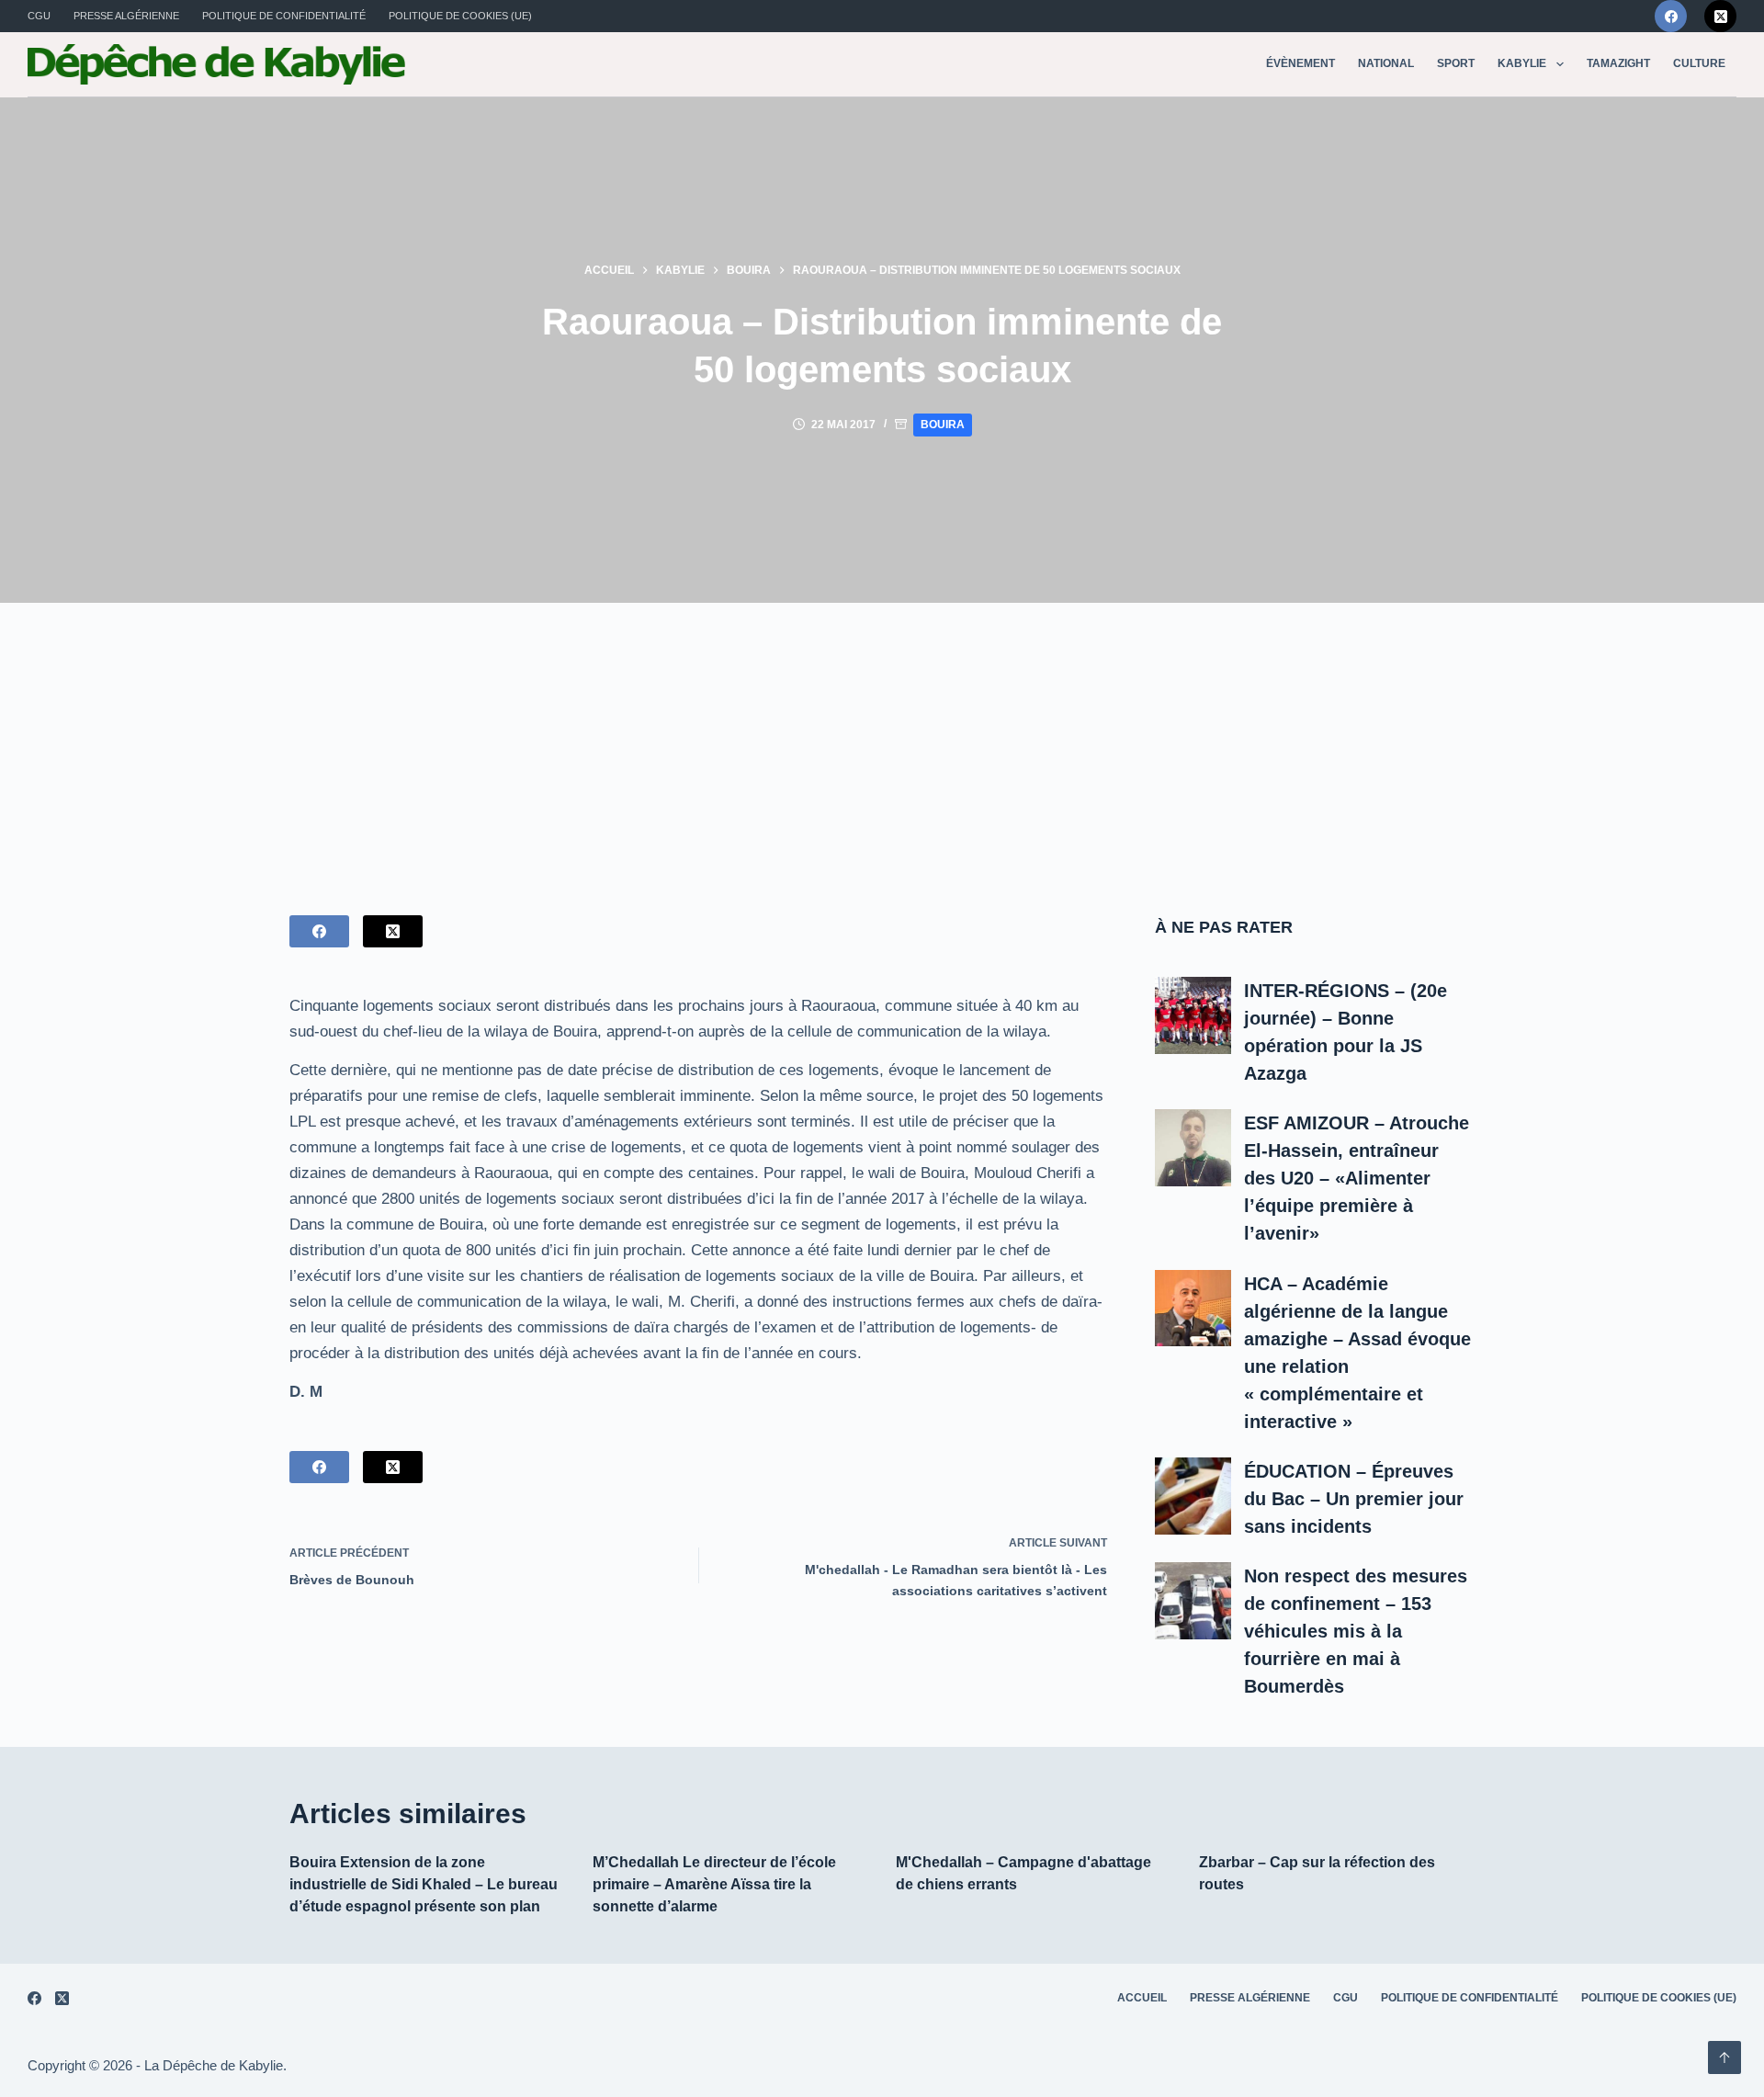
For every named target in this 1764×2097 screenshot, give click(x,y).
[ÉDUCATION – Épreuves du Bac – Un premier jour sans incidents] (1193, 1496)
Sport (1456, 63)
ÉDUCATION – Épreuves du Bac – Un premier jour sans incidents (1354, 1499)
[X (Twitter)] (1720, 16)
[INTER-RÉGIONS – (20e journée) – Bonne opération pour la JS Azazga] (1193, 1015)
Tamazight (1618, 63)
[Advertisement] (882, 741)
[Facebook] (1671, 16)
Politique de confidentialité (284, 16)
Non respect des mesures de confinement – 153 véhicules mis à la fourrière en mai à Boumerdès (1356, 1631)
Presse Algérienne (126, 16)
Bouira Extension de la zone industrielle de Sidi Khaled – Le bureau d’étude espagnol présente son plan (424, 1884)
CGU (39, 16)
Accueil (1142, 1998)
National (1386, 63)
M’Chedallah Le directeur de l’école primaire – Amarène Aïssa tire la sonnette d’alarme (714, 1884)
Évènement (1300, 63)
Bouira (943, 425)
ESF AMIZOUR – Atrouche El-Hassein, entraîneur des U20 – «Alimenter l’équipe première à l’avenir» (1357, 1178)
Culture (1699, 63)
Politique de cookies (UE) (460, 16)
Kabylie (1522, 63)
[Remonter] (1724, 2057)
